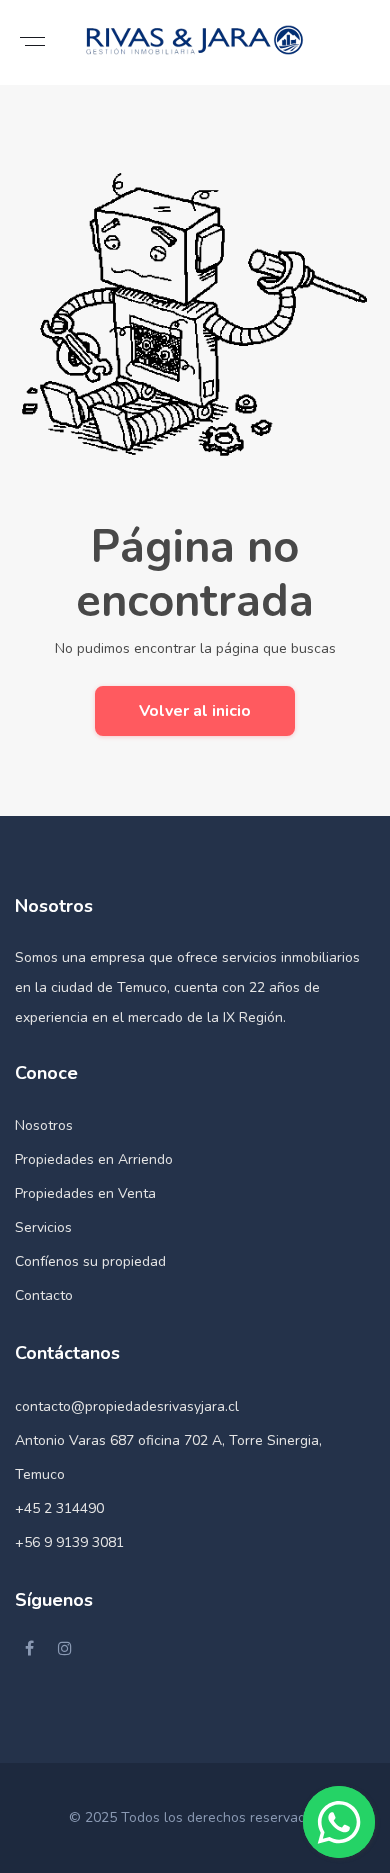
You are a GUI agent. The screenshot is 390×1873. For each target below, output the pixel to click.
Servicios (43, 1227)
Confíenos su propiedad (90, 1261)
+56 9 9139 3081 (69, 1542)
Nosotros (44, 1125)
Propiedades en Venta (85, 1193)
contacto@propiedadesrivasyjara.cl (127, 1406)
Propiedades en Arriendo (94, 1159)
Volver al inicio (195, 711)
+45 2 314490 (59, 1508)
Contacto (44, 1295)
